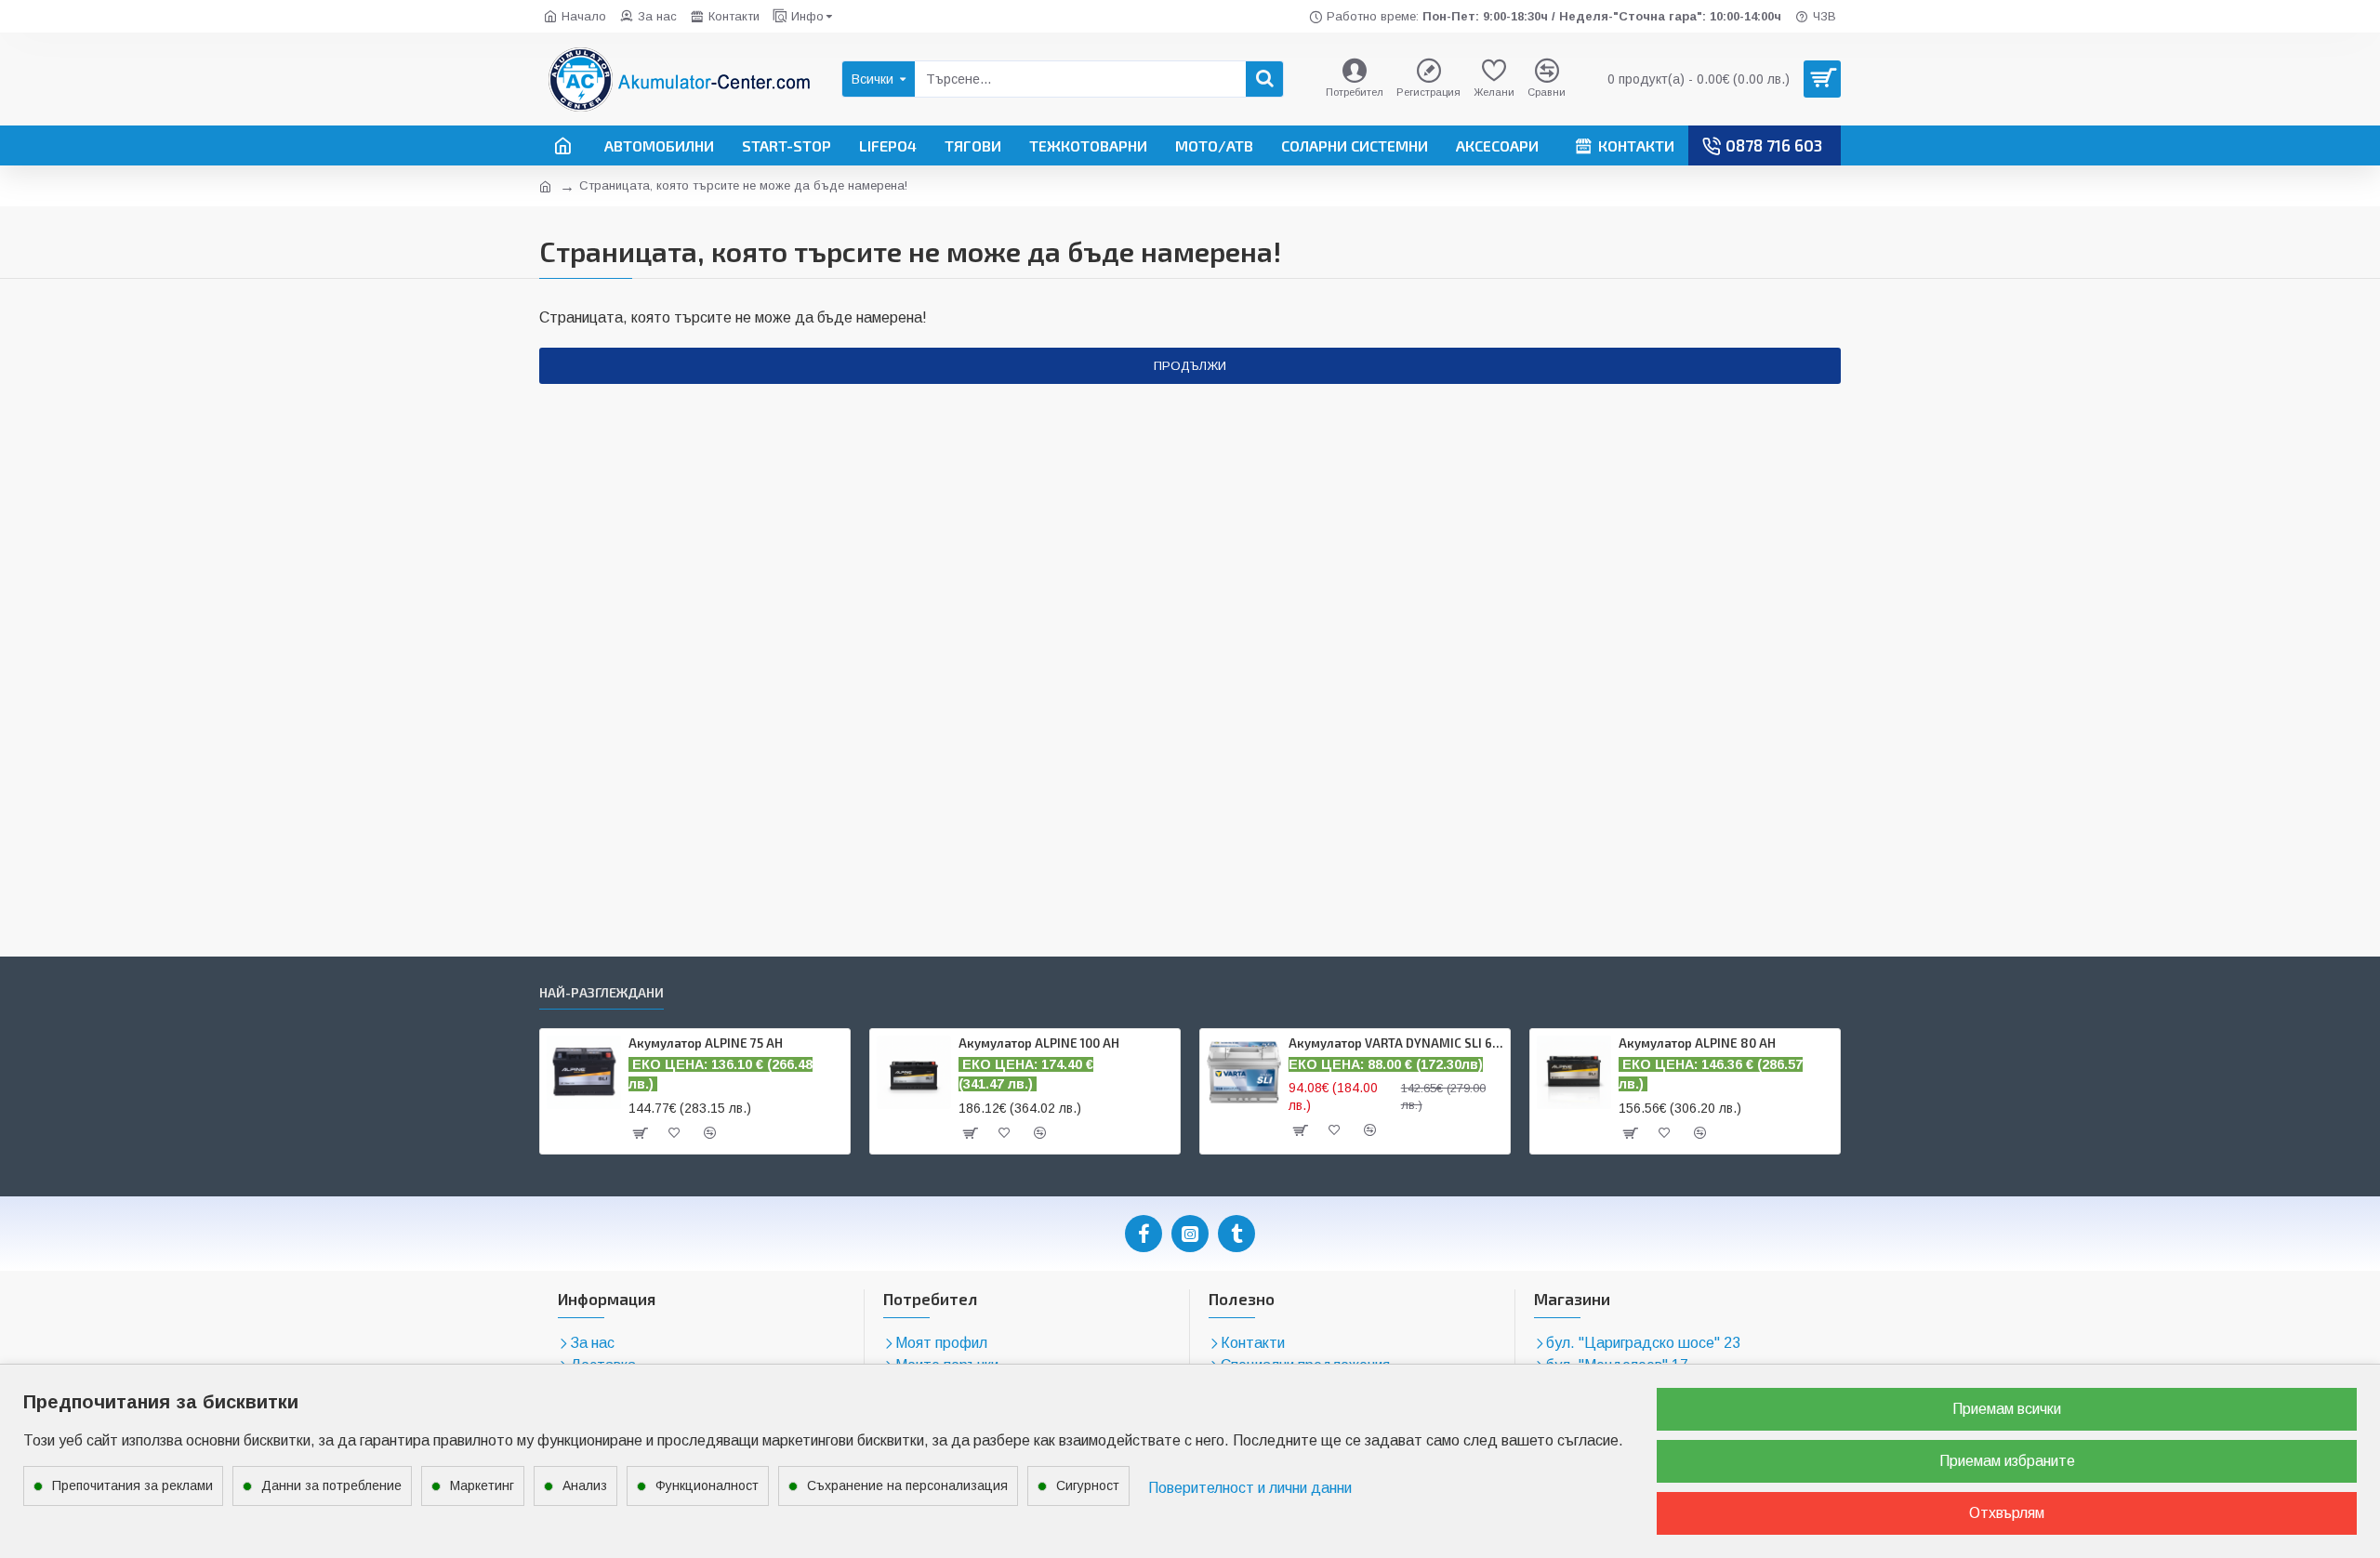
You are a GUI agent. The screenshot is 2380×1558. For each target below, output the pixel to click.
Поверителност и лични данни (1250, 1488)
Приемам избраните (2007, 1461)
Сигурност (1088, 1485)
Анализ (585, 1485)
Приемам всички (2007, 1409)
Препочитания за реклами (132, 1485)
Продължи (1190, 366)
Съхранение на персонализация (907, 1485)
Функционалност (707, 1485)
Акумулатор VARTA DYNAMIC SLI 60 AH (1396, 1043)
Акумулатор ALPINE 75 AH (706, 1043)
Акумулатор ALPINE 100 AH (1039, 1043)
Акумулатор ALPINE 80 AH (1697, 1043)
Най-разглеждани (602, 992)
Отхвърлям (2007, 1513)
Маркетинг (482, 1485)
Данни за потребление (331, 1485)
